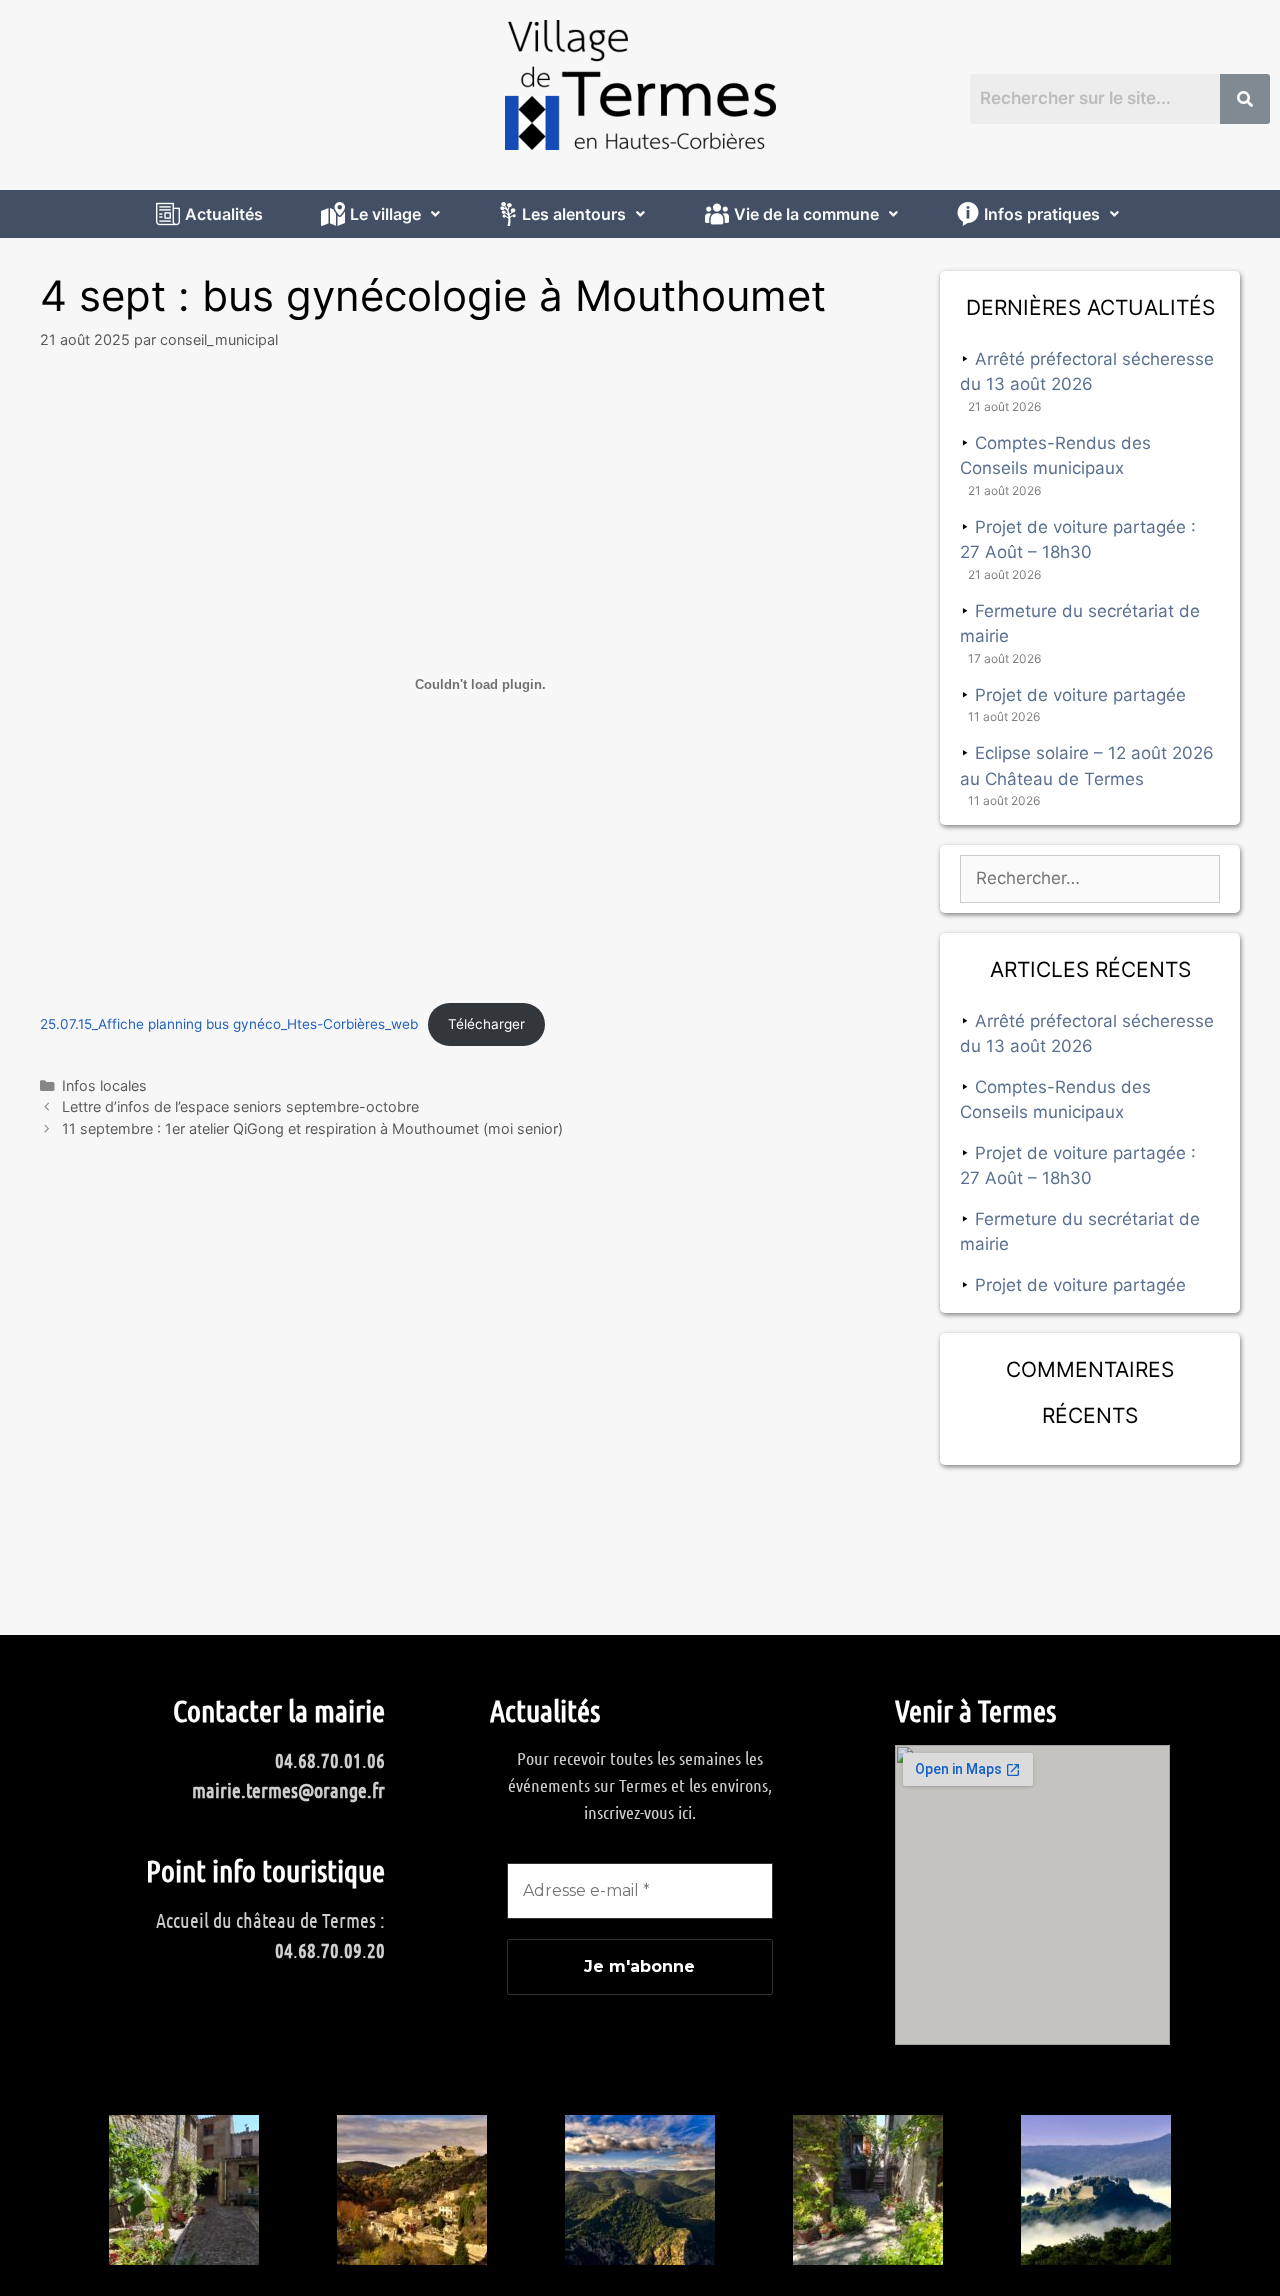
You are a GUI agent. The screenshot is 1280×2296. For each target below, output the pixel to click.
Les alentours (574, 214)
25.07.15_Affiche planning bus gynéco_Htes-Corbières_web (229, 1024)
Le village (385, 214)
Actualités (224, 214)
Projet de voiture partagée (1080, 695)
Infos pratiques (1042, 214)
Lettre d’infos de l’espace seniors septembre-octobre (240, 1106)
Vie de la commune (806, 214)
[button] (383, 214)
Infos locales (104, 1085)
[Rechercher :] (1090, 878)
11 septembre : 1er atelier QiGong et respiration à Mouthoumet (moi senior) (312, 1128)
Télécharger (486, 1024)
